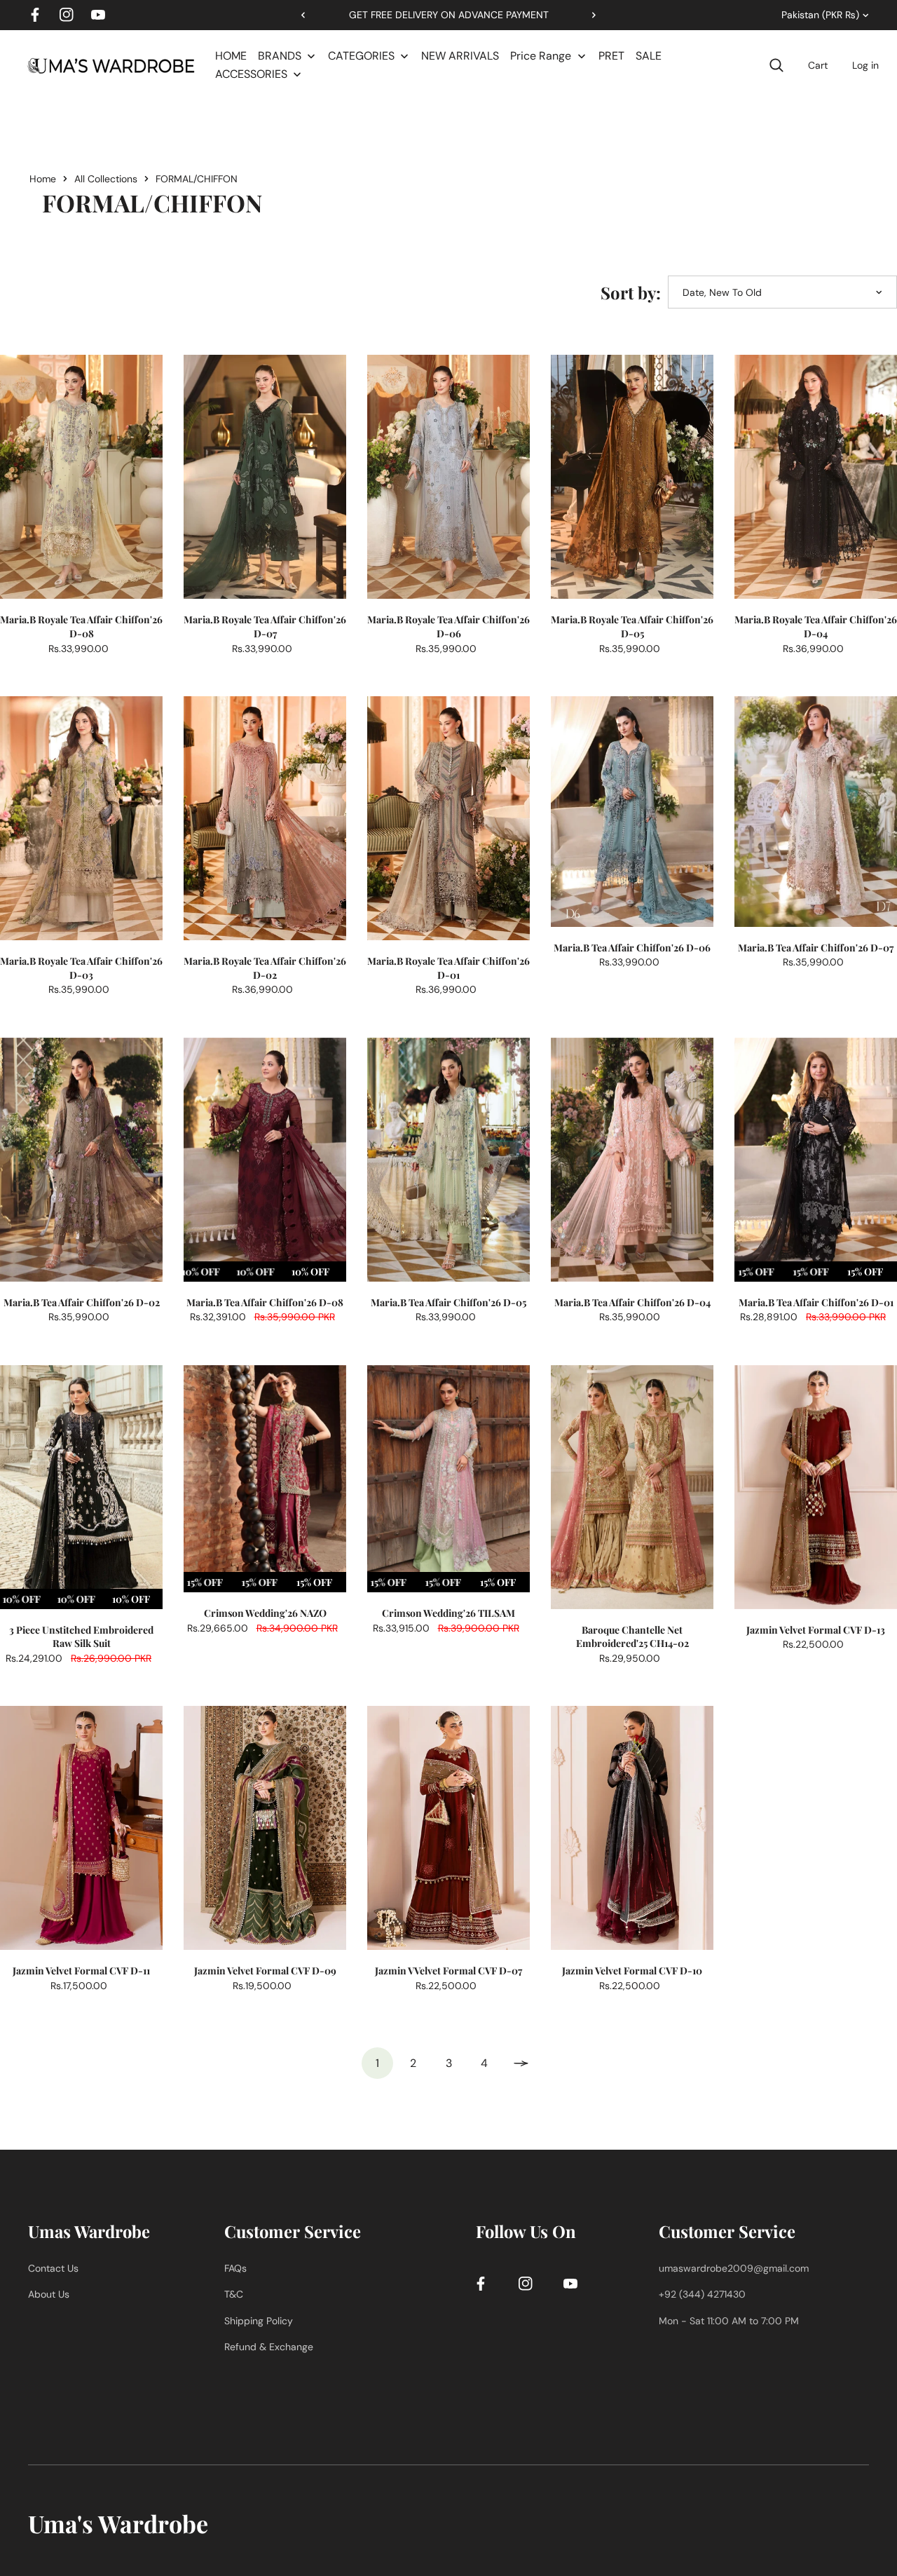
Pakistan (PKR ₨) (820, 15)
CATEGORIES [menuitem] (361, 56)
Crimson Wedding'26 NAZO (265, 1613)
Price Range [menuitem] (541, 56)
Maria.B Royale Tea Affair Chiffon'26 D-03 (81, 968)
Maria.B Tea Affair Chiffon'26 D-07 (816, 948)
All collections (106, 179)
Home (43, 179)
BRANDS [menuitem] (280, 56)
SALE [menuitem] (649, 56)
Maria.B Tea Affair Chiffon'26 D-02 (82, 1302)
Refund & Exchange (269, 2347)
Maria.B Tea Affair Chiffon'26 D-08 (265, 1302)
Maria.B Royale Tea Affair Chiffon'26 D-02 (265, 968)
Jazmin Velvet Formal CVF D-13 (816, 1630)
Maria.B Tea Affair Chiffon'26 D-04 (632, 1302)
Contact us (53, 2268)
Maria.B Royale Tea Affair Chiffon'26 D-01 (448, 968)
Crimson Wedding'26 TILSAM (448, 1613)
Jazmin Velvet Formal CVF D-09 (265, 1971)
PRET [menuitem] (611, 56)
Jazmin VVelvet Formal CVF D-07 (448, 1971)
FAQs (235, 2268)
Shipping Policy (259, 2321)
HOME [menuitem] (231, 56)
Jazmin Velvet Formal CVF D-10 (632, 1971)
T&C (234, 2294)
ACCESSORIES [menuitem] (251, 74)
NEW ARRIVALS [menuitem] (460, 56)
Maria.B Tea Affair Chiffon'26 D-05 (448, 1302)
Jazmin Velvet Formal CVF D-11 (81, 1971)
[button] (589, 15)
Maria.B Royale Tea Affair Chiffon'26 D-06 (448, 626)
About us (49, 2294)
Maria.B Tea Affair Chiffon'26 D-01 (816, 1302)
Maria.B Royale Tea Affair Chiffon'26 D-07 (265, 626)
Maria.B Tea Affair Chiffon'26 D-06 (632, 948)
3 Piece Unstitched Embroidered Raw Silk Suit (81, 1637)
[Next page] (520, 2063)
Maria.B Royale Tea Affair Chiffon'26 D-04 (816, 626)
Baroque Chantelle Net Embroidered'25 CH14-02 (632, 1637)
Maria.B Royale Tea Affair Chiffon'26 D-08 (81, 626)
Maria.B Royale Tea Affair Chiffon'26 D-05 (632, 626)
